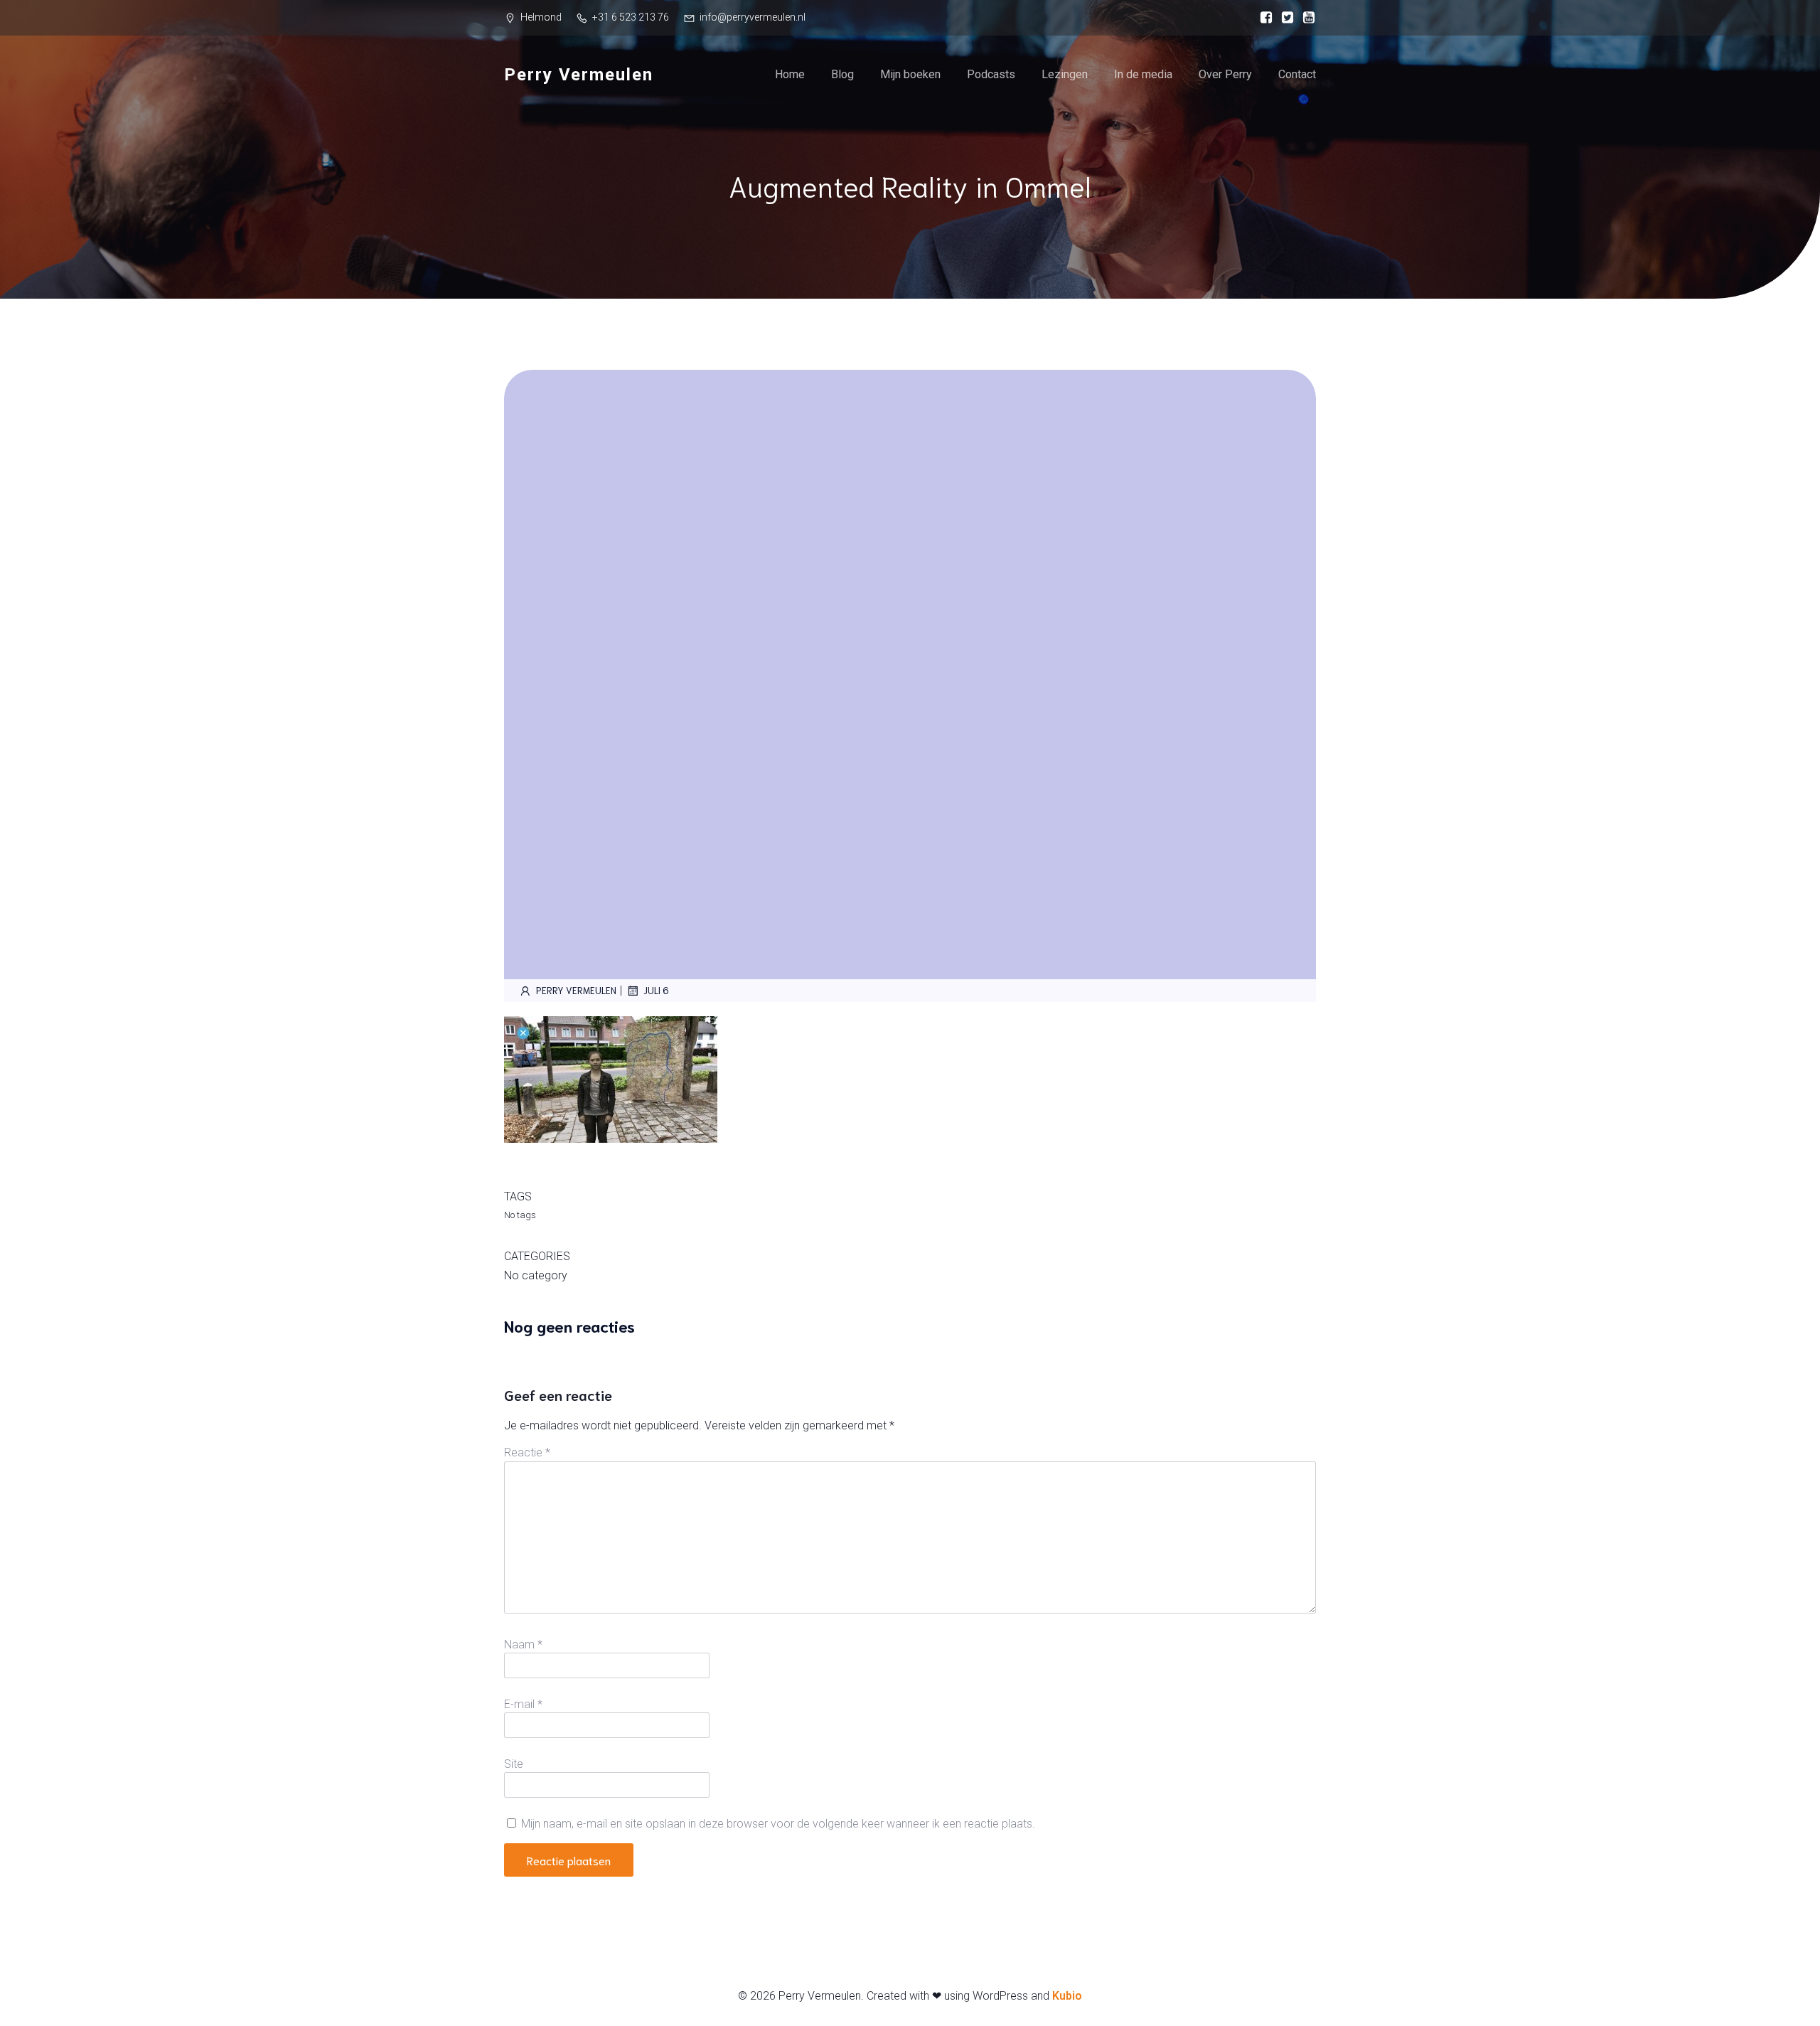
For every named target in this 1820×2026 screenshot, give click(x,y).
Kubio (1067, 1996)
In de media (1143, 74)
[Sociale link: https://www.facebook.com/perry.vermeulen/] (1263, 18)
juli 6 (656, 990)
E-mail (523, 1704)
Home (790, 74)
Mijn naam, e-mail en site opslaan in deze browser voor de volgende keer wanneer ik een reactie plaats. (778, 1824)
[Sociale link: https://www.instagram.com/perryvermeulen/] (1284, 18)
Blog (842, 74)
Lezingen (1065, 74)
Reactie (527, 1452)
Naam (523, 1644)
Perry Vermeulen (576, 990)
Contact (1297, 74)
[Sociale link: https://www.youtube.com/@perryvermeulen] (1305, 18)
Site (514, 1764)
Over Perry (1225, 74)
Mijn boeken (910, 74)
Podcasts (991, 74)
